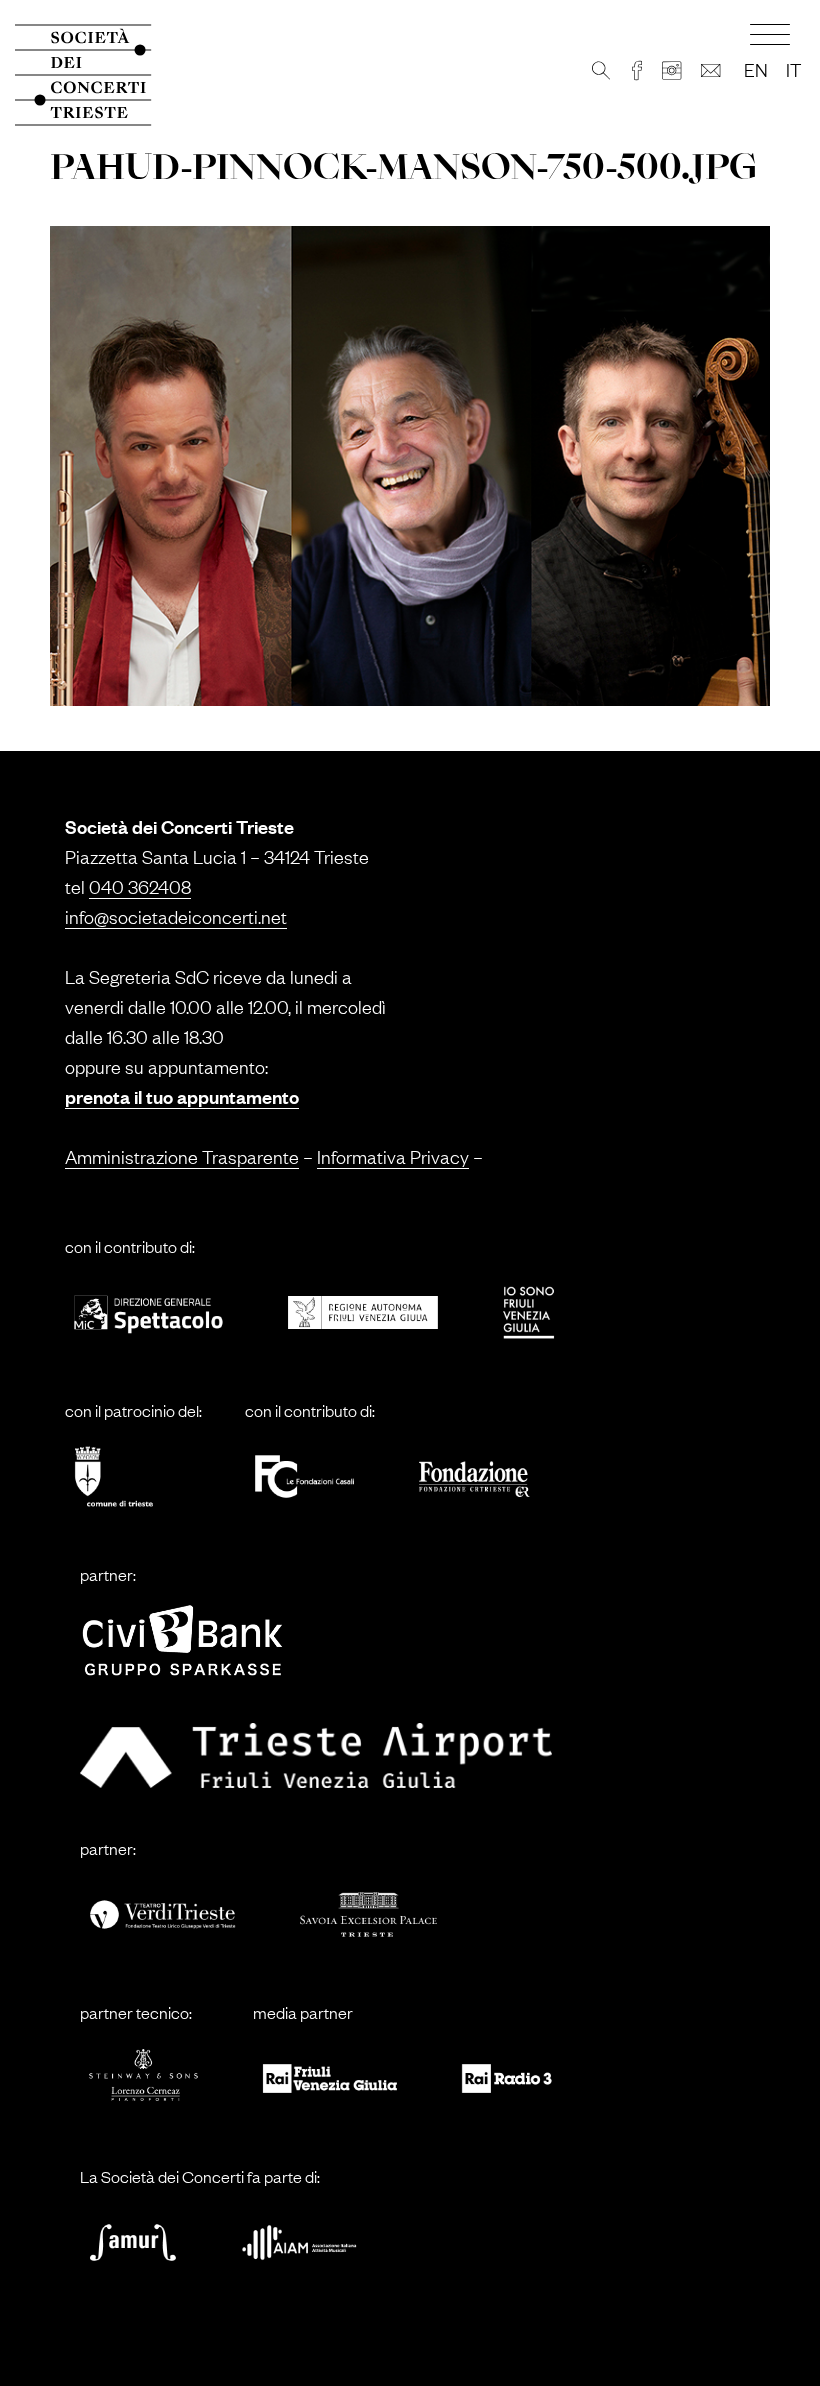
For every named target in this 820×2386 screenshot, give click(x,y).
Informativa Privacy (393, 1156)
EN (756, 69)
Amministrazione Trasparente (182, 1156)
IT (793, 69)
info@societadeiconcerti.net (176, 916)
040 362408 (140, 886)
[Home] (95, 75)
